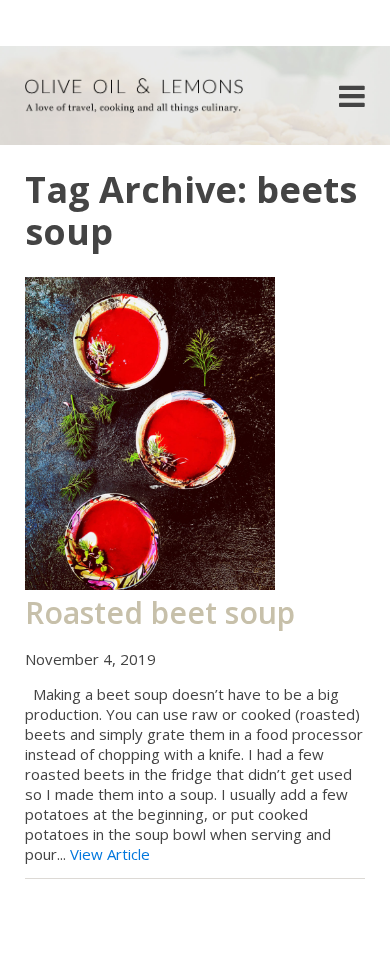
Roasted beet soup (160, 612)
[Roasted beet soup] (150, 432)
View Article (110, 854)
